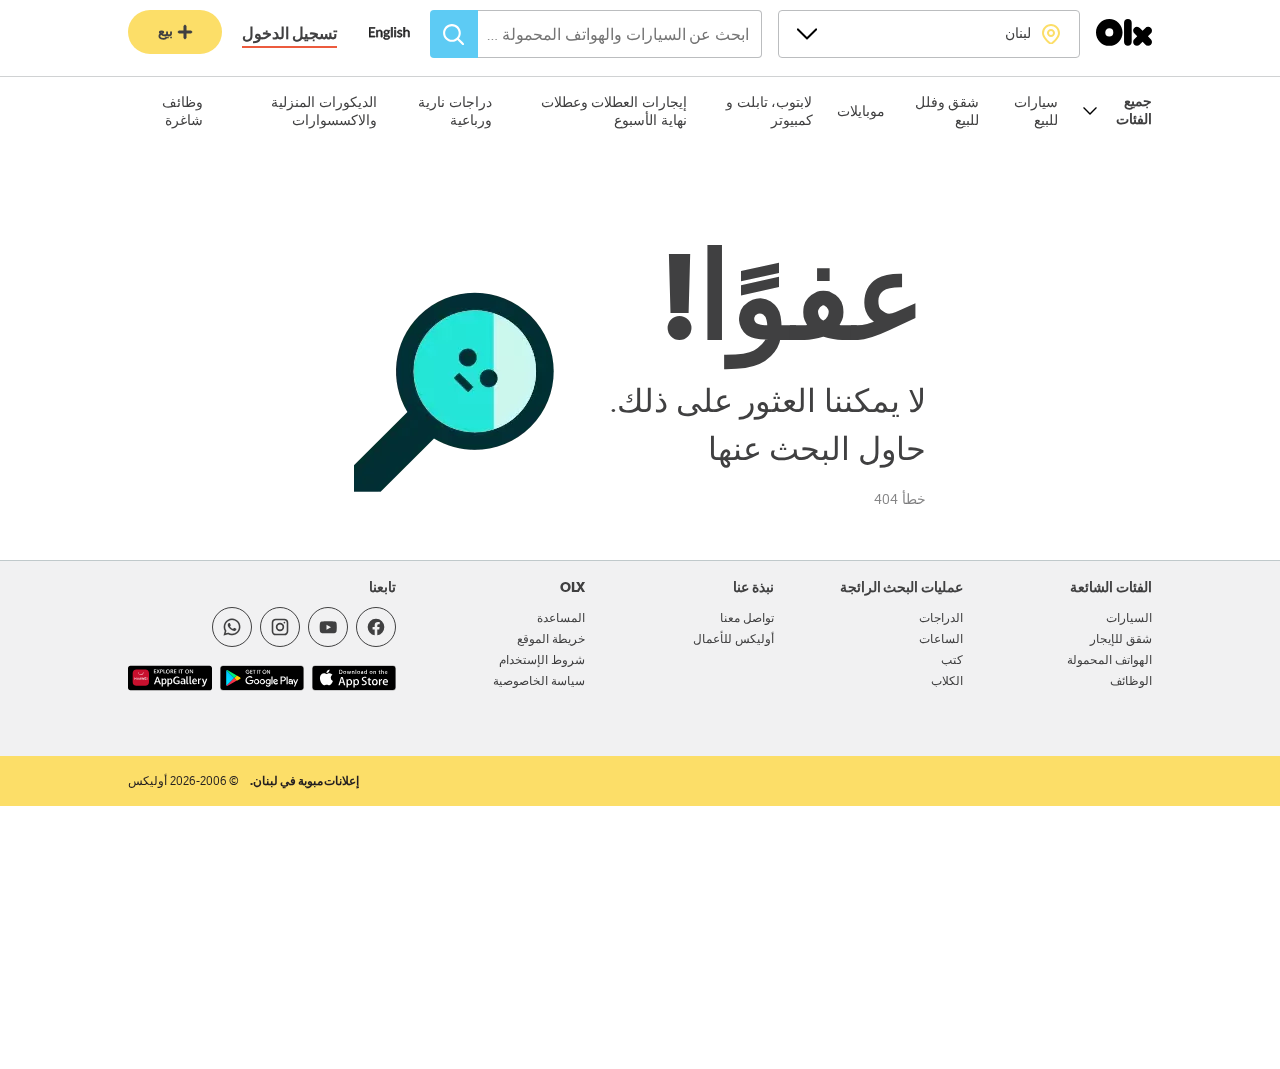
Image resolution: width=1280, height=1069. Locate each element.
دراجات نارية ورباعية (455, 111)
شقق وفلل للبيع (947, 111)
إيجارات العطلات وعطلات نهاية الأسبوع (614, 111)
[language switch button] (399, 35)
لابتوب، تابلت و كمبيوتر (769, 111)
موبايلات (861, 111)
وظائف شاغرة (182, 111)
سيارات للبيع (1036, 111)
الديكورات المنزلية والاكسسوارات (323, 111)
